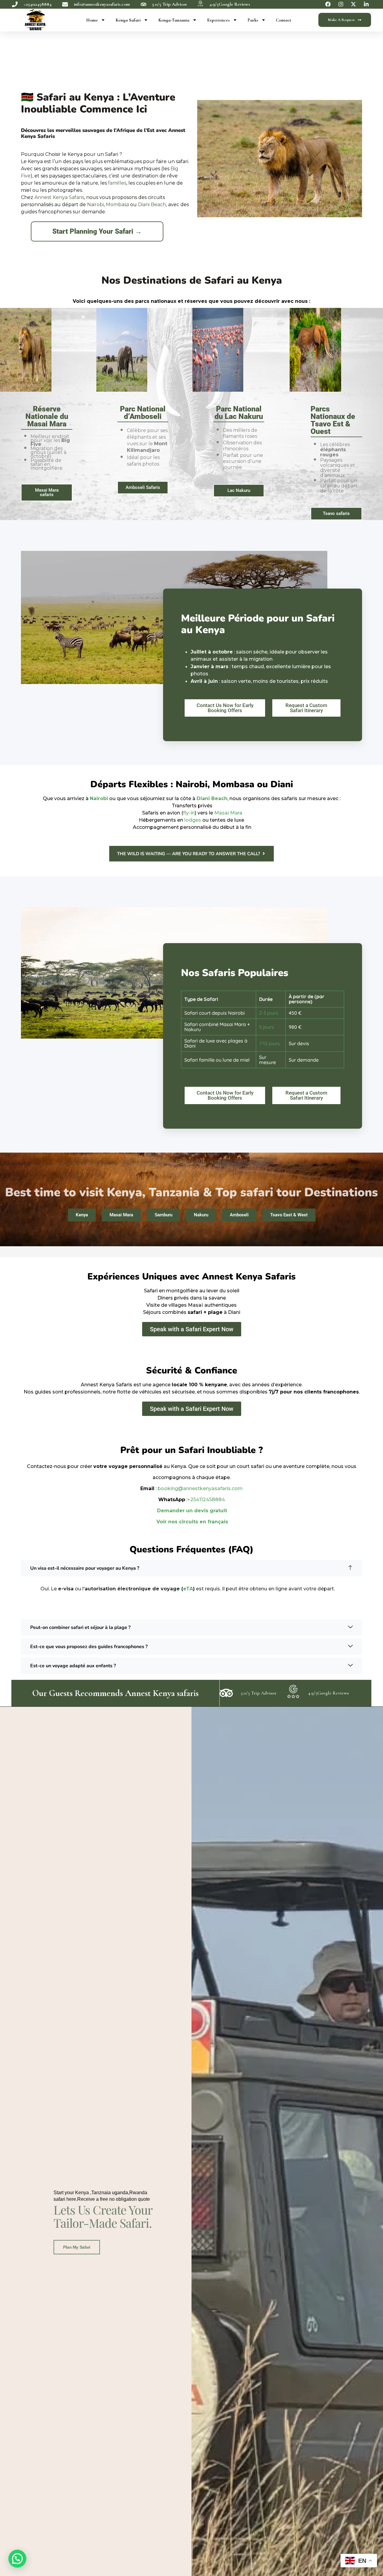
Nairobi (95, 205)
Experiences (218, 20)
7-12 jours (269, 1043)
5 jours (267, 1027)
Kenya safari (128, 20)
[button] (191, 1568)
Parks (253, 20)
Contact (284, 20)
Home (92, 20)
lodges (193, 820)
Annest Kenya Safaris (59, 197)
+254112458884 (206, 1500)
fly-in (189, 813)
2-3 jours (269, 1013)
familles (117, 183)
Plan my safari (77, 2247)
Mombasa (117, 205)
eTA (188, 1589)
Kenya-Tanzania (174, 20)
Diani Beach (152, 205)
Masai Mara (228, 813)
